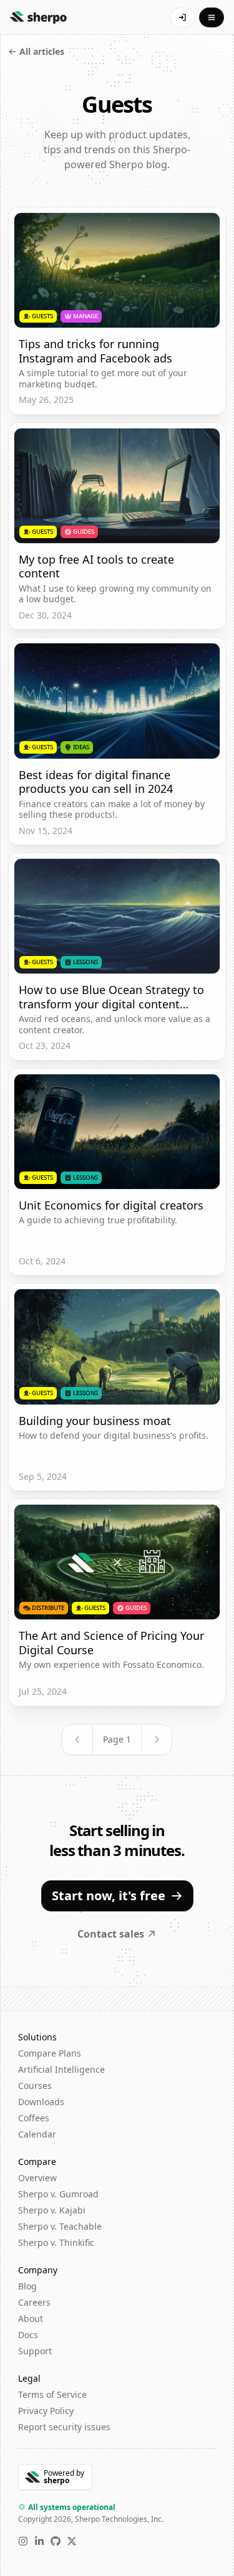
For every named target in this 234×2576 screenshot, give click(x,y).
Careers (34, 2302)
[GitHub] (56, 2541)
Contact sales (111, 1934)
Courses (35, 2086)
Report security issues (64, 2427)
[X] (72, 2541)
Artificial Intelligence (61, 2069)
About (31, 2318)
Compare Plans (50, 2053)
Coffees (34, 2118)
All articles (42, 51)
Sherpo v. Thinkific (56, 2242)
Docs (28, 2335)
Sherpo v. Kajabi (52, 2210)
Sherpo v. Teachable (60, 2226)
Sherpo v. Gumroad (58, 2194)
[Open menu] (212, 17)
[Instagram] (23, 2541)
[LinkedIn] (39, 2541)
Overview (37, 2178)
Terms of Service (52, 2394)
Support (35, 2351)
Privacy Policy (46, 2411)
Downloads (41, 2102)
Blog (27, 2286)
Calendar (37, 2134)
